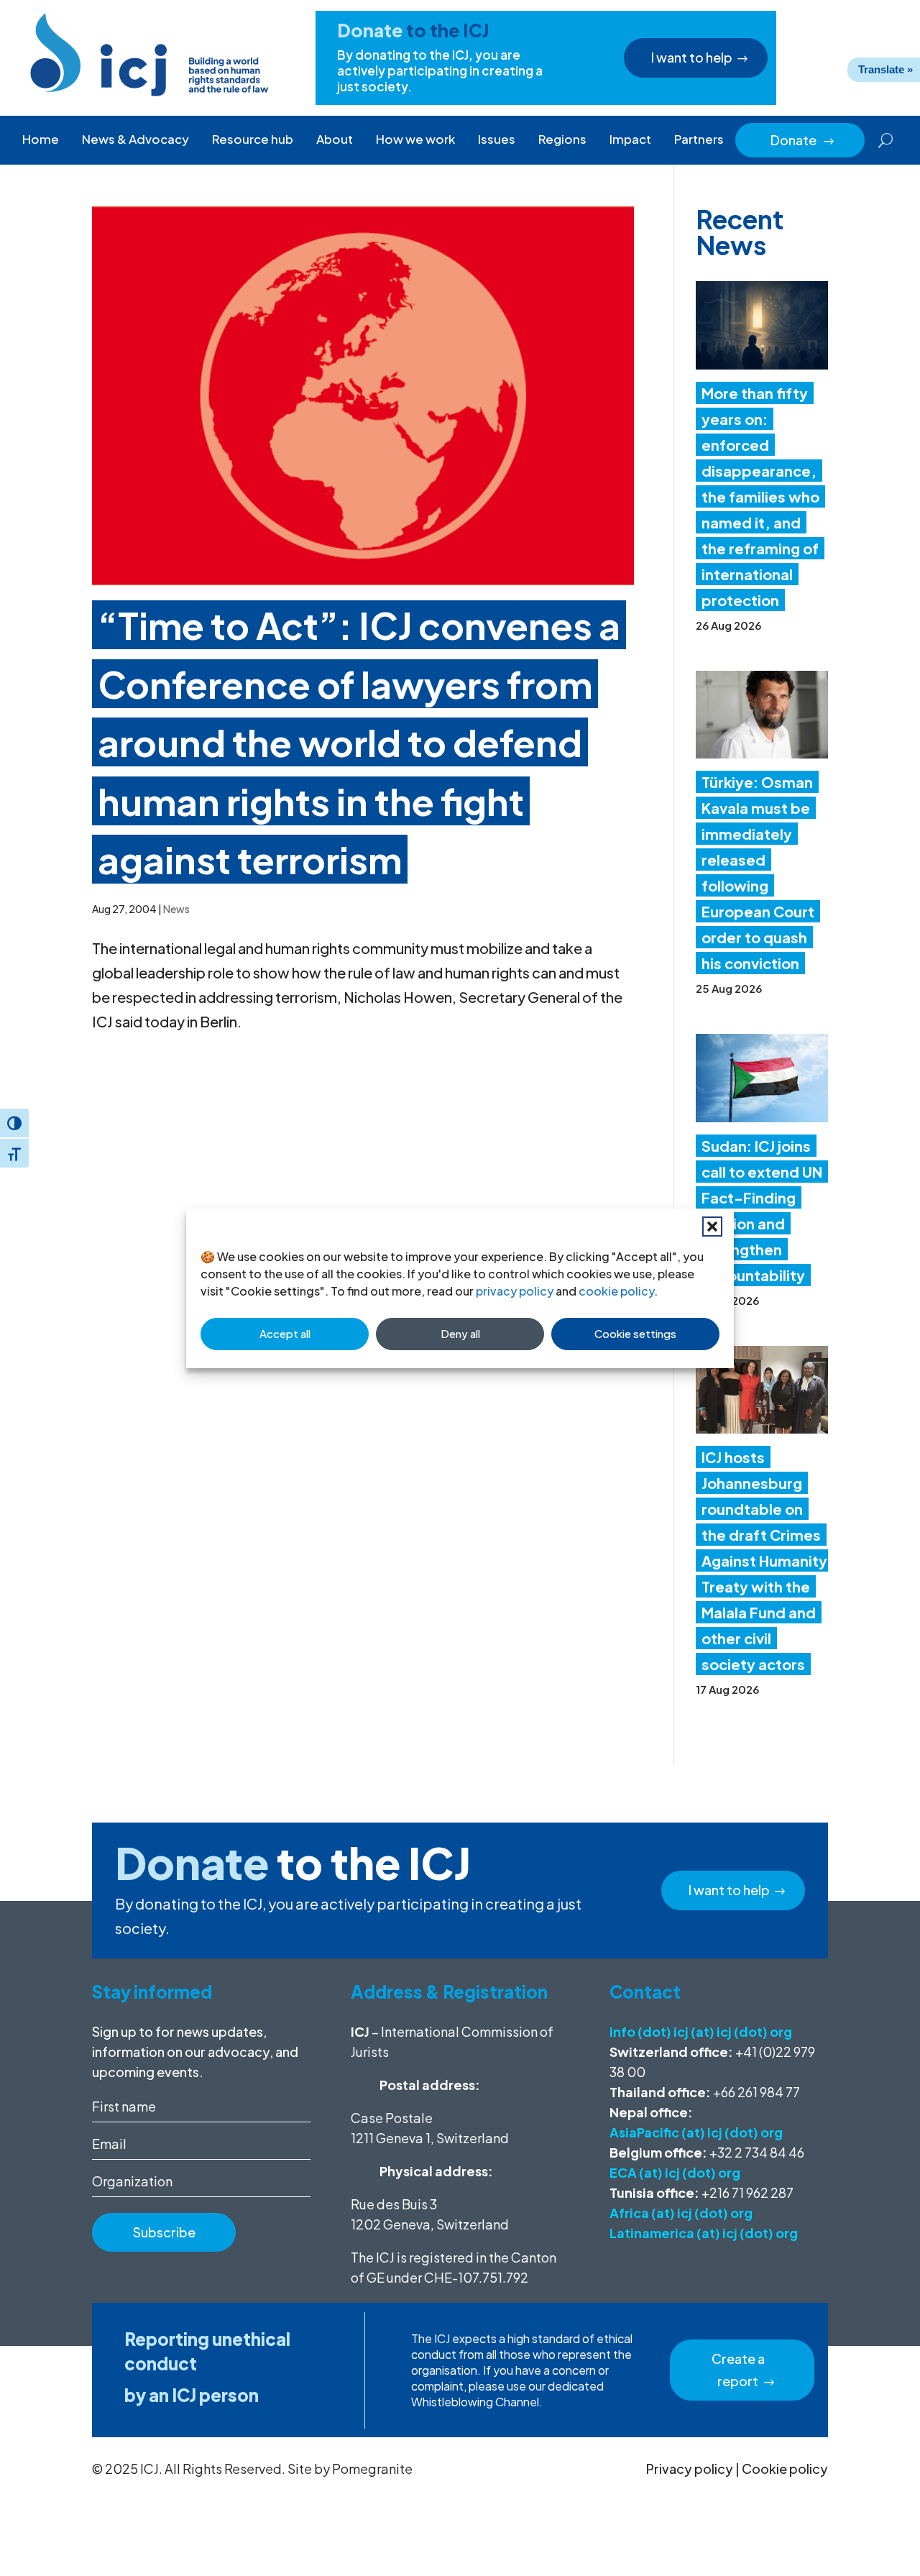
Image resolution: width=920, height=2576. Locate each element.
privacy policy (515, 1291)
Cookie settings (635, 1333)
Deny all (460, 1333)
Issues (497, 139)
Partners (699, 139)
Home (41, 139)
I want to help (692, 57)
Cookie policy (785, 2469)
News (176, 909)
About (335, 139)
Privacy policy (690, 2469)
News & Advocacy (135, 139)
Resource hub (253, 139)
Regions (562, 139)
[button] (712, 1227)
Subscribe (164, 2232)
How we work (415, 139)
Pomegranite (372, 2469)
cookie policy (616, 1291)
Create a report (738, 2370)
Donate (803, 140)
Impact (630, 139)
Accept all (285, 1333)
